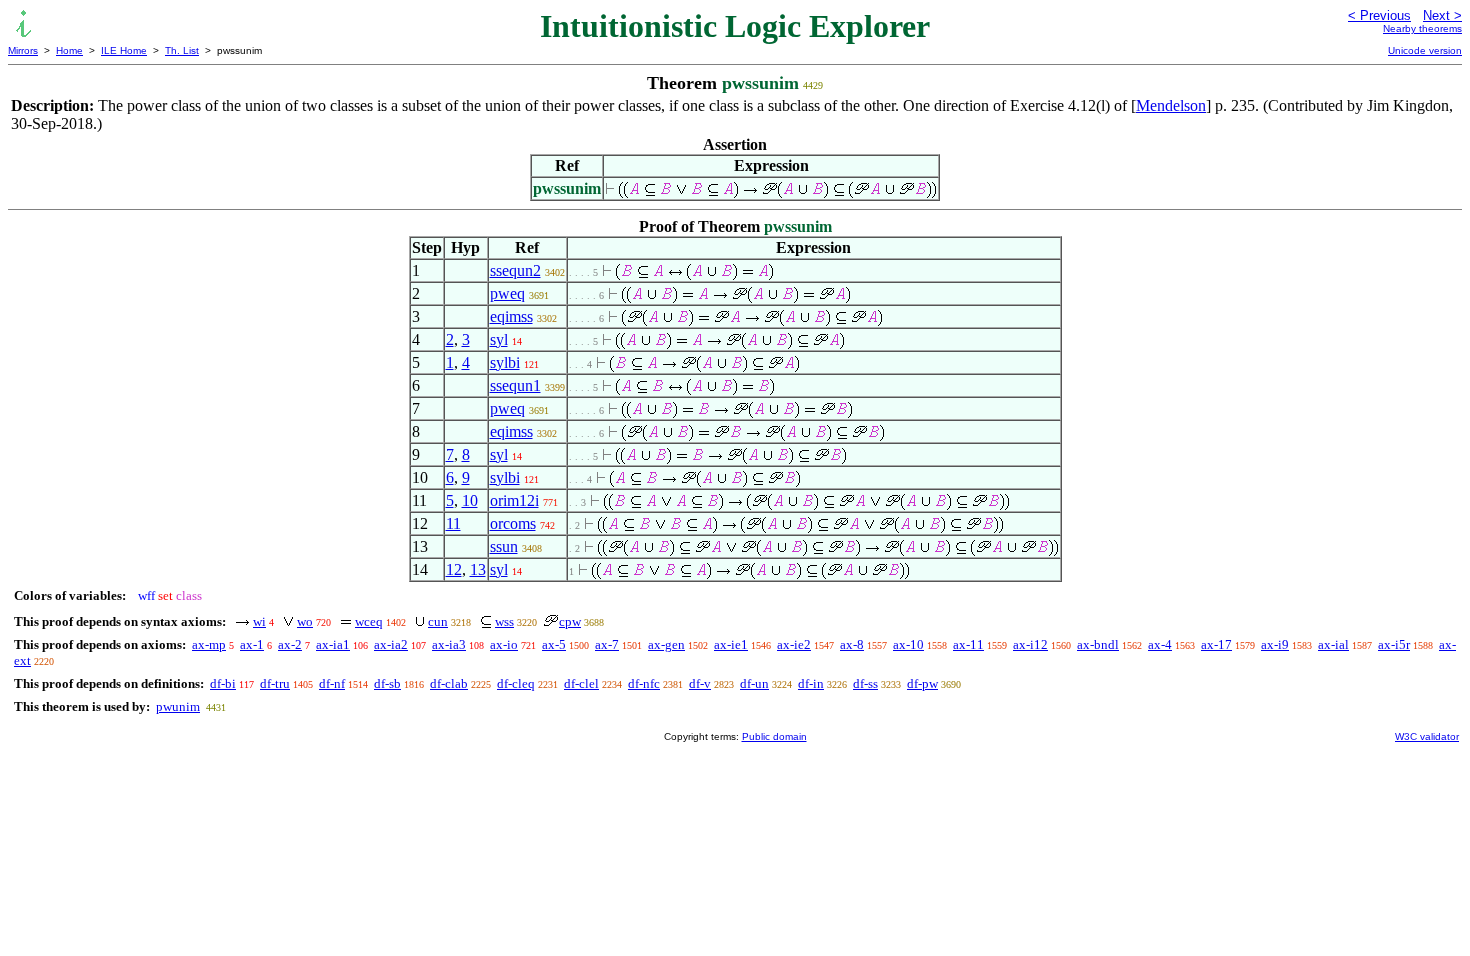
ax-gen (666, 644)
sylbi (505, 362)
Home (69, 50)
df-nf (332, 683)
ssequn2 (515, 270)
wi (259, 621)
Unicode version (1425, 50)
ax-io (504, 644)
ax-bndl (1098, 644)
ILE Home (124, 50)
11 (453, 523)
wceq (369, 621)
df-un (754, 683)
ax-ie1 (731, 644)
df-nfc (644, 683)
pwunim (178, 706)
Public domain (774, 736)
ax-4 (1160, 644)
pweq (507, 293)
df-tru (275, 683)
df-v (700, 683)
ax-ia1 (333, 644)
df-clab (449, 683)
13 (478, 569)
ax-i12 (1030, 644)
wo (305, 621)
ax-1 (252, 644)
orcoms (513, 523)
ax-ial (1333, 644)
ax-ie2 (794, 644)
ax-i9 (1275, 644)
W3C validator (1427, 736)
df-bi (223, 683)
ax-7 (607, 644)
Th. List (182, 50)
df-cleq (516, 683)
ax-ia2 (391, 644)
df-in (811, 683)
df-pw (922, 683)
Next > (1442, 15)
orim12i (514, 500)
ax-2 (290, 644)
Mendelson (1171, 105)
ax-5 (554, 644)
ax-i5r (1394, 644)
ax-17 (1216, 644)
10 (470, 500)
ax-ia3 (449, 644)
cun (438, 621)
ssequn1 (515, 385)
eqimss (511, 316)
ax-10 (908, 644)
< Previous (1379, 15)
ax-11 (968, 644)
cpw (570, 621)
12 (454, 569)
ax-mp (209, 644)
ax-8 (852, 644)
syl (499, 339)
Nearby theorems (1422, 28)
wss (504, 621)
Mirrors (23, 50)
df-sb (387, 683)
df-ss (865, 683)
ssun (504, 546)
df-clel (581, 683)
